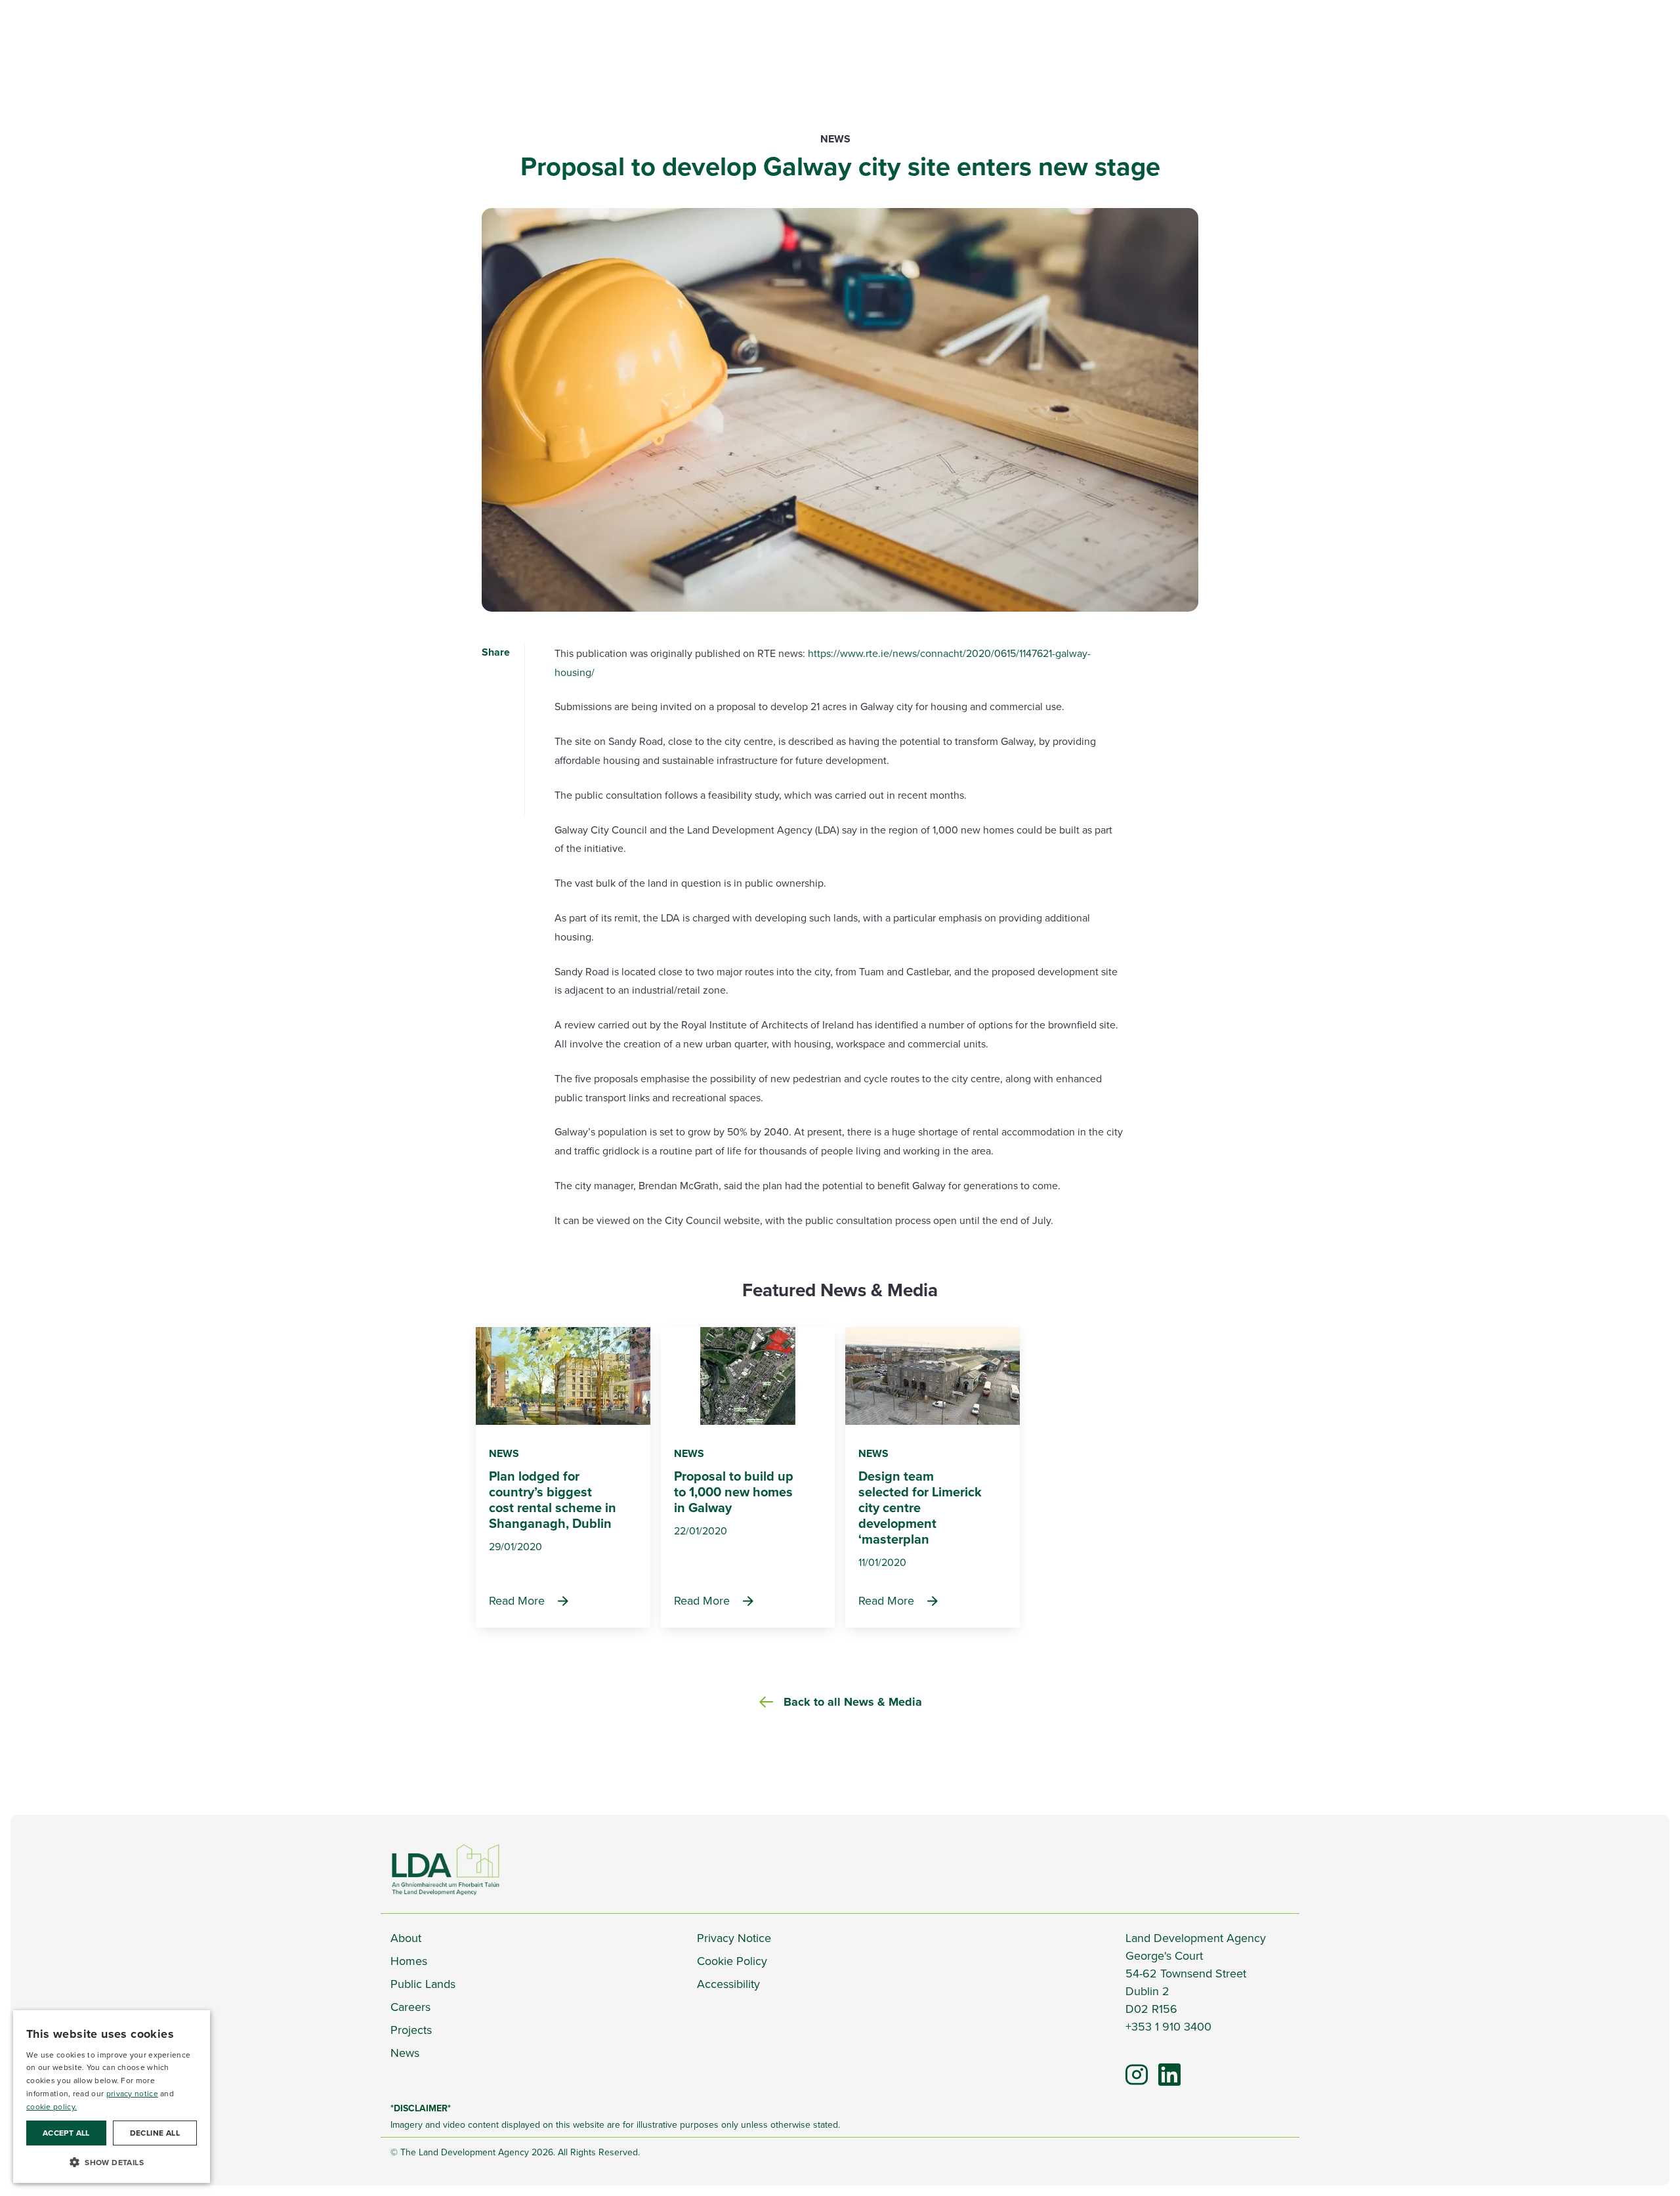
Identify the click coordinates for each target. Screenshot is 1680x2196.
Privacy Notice (734, 1938)
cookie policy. (52, 2107)
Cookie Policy (732, 1961)
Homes (409, 1961)
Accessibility (728, 1984)
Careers (410, 2007)
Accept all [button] (66, 2133)
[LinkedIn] (1163, 2068)
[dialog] (112, 2097)
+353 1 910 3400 (1168, 2027)
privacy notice (132, 2094)
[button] (112, 2162)
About (406, 1938)
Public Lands (423, 1984)
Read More (517, 1601)
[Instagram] (1137, 2074)
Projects (411, 2030)
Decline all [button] (155, 2133)
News (835, 139)
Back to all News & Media (853, 1702)
